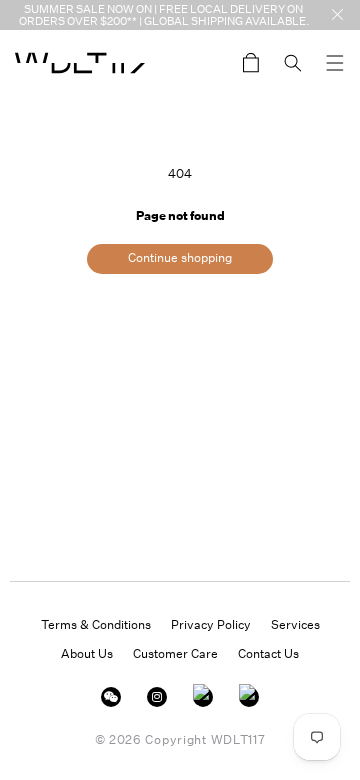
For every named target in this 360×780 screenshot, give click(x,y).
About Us (87, 653)
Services (295, 624)
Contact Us (268, 653)
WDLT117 (238, 739)
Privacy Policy (211, 624)
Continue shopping (180, 257)
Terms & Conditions (96, 624)
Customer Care (175, 653)
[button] (335, 63)
